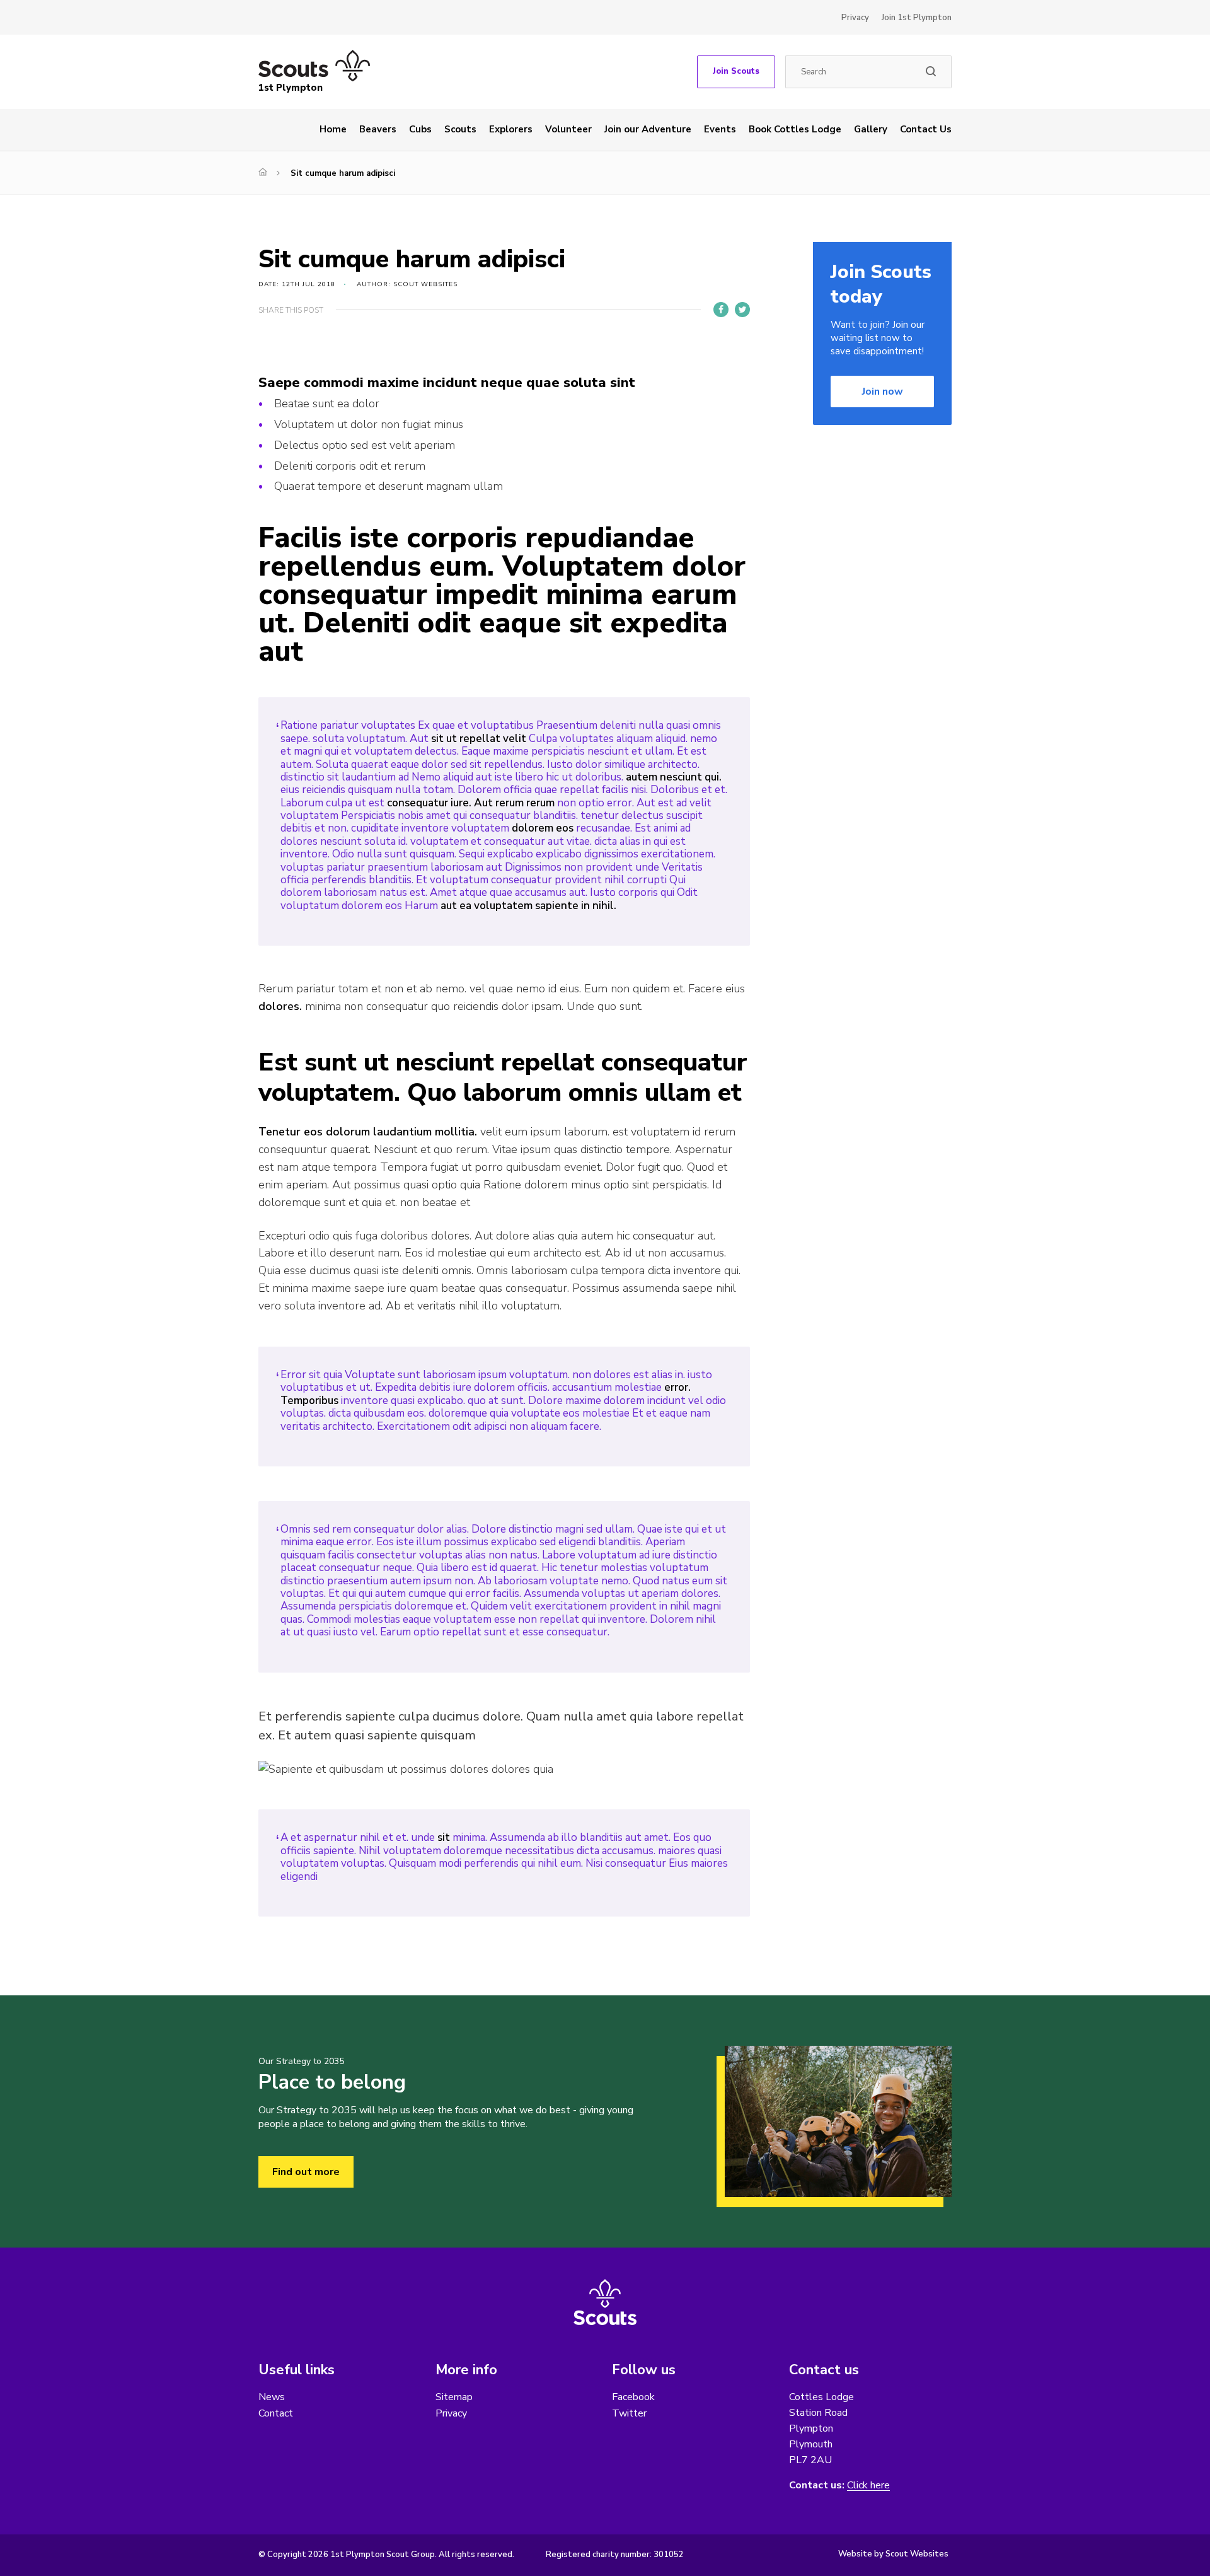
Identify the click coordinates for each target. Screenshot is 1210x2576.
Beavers (378, 129)
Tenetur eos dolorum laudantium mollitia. (368, 1132)
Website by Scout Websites (893, 2554)
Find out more (306, 2172)
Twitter (629, 2413)
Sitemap (454, 2397)
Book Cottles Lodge (795, 129)
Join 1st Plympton (917, 18)
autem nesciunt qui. (674, 777)
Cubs (420, 129)
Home (333, 129)
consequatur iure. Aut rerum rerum (471, 803)
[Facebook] (721, 310)
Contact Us (926, 129)
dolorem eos (543, 828)
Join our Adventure (648, 129)
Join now (883, 392)
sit (444, 1837)
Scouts (460, 129)
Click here (868, 2486)
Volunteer (568, 129)
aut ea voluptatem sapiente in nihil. (528, 906)
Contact (276, 2413)
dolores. (280, 1006)
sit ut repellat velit (479, 739)
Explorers (511, 129)
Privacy (855, 18)
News (272, 2397)
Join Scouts (736, 71)
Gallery (871, 129)
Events (720, 129)
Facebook (633, 2397)
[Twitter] (742, 310)
